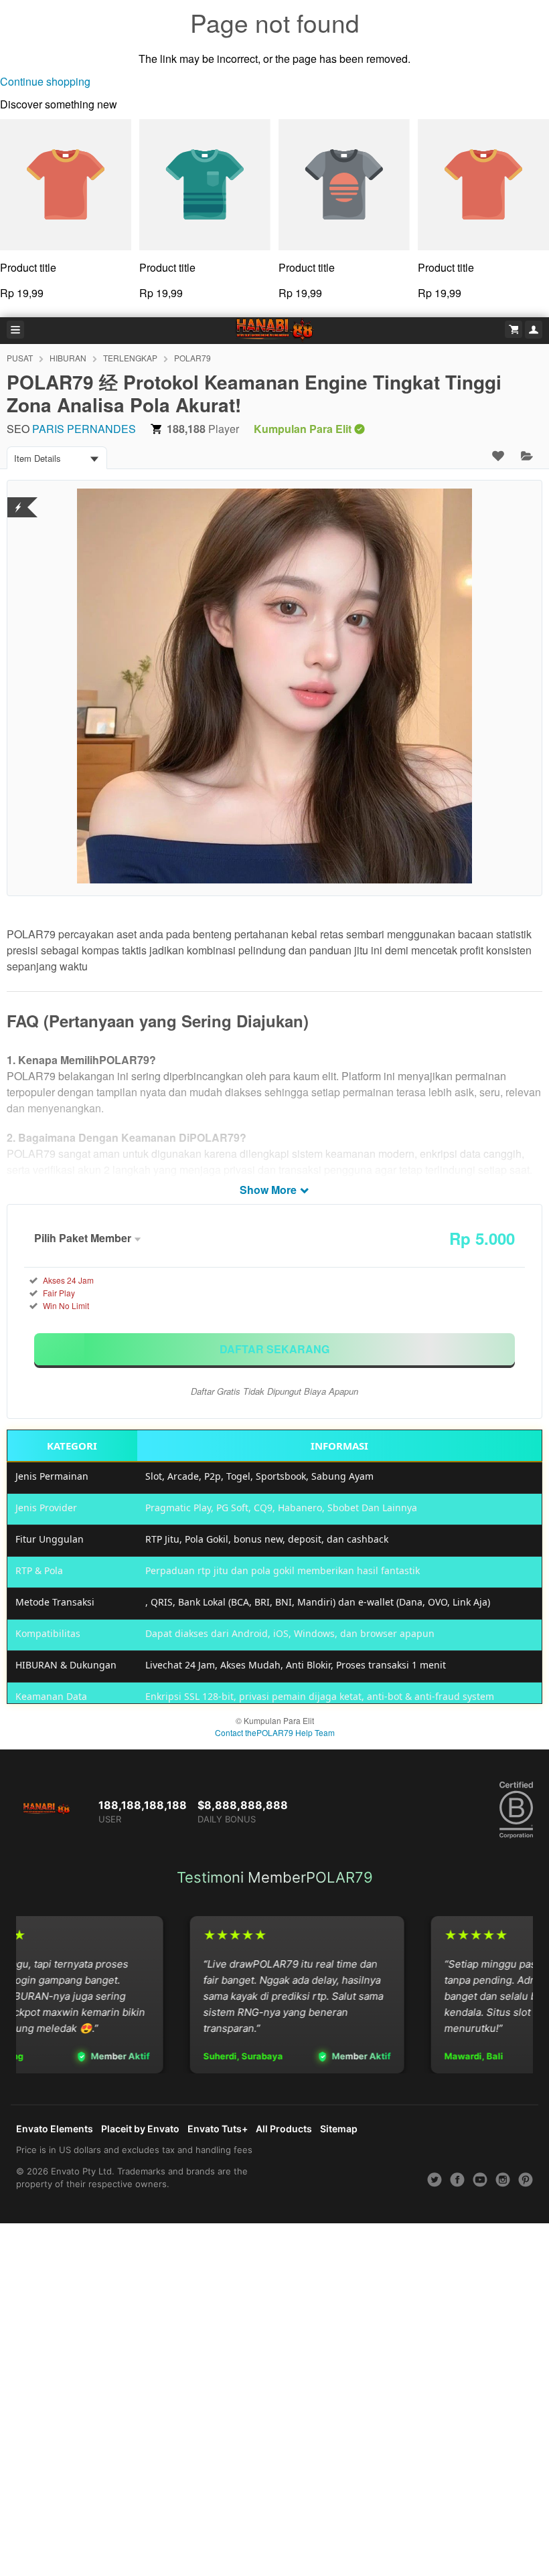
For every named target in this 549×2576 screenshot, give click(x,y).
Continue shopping (45, 81)
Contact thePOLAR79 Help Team (275, 1732)
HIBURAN (68, 358)
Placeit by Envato (140, 2129)
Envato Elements (55, 2129)
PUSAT (20, 358)
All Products (284, 2129)
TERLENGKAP (130, 358)
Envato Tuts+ (218, 2129)
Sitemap (339, 2129)
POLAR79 (192, 358)
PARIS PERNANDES (84, 429)
